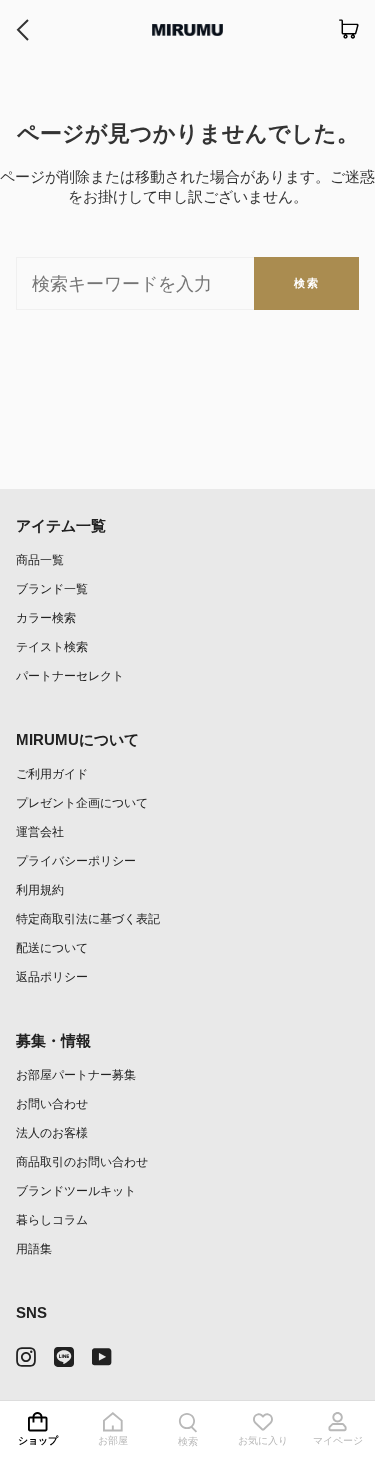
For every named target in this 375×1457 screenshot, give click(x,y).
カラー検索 (46, 617)
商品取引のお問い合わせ (82, 1161)
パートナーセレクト (70, 675)
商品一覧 (40, 559)
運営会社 (40, 831)
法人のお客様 (52, 1132)
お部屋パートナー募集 (76, 1074)
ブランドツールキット (76, 1190)
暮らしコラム (52, 1219)
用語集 (34, 1248)
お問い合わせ (52, 1103)
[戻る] (22, 30)
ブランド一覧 (52, 588)
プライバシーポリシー (76, 860)
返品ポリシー (52, 976)
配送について (52, 947)
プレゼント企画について (82, 802)
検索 (306, 283)
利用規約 (40, 889)
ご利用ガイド (52, 773)
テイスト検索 (52, 646)
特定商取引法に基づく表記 (88, 918)
